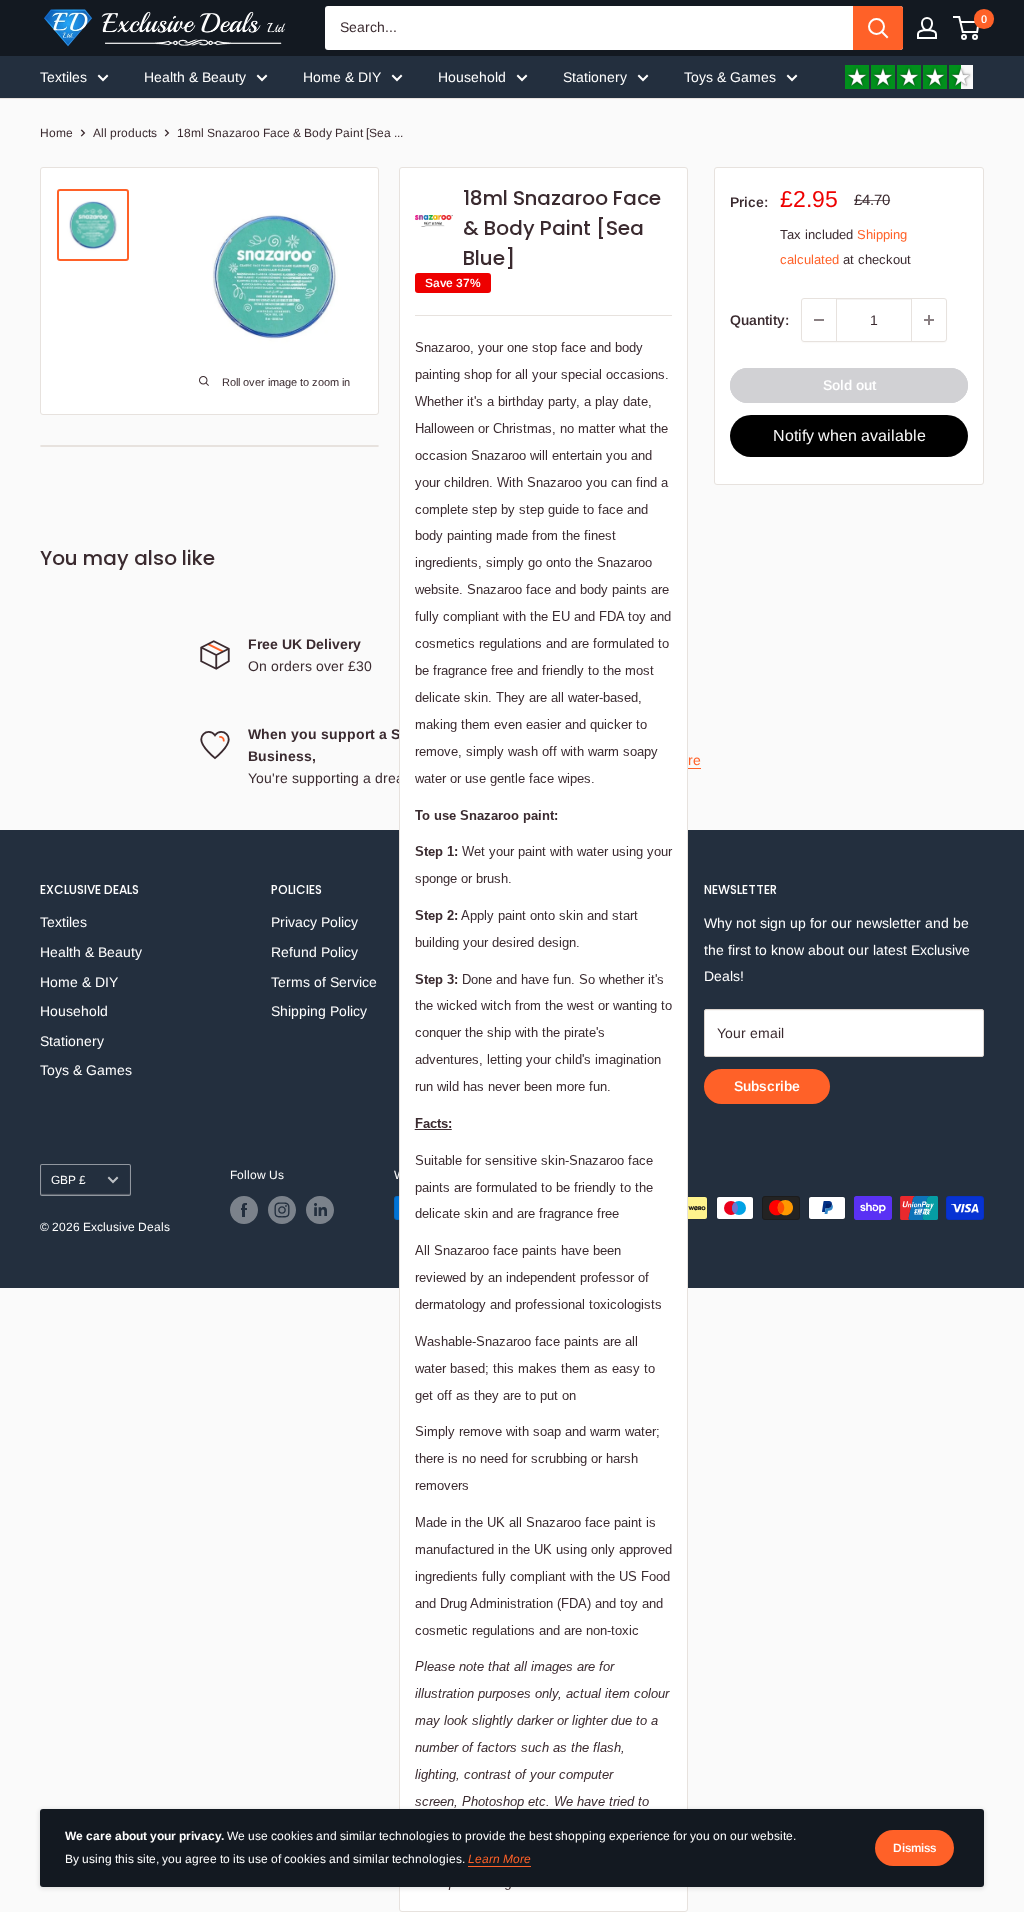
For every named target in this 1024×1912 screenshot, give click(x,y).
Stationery (595, 77)
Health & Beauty (195, 77)
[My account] (927, 28)
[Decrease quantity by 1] (819, 320)
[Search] (878, 28)
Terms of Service (324, 982)
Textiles (63, 77)
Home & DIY (342, 77)
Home (56, 133)
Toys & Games (730, 77)
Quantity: (759, 320)
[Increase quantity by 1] (929, 320)
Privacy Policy (314, 922)
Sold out (849, 385)
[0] (967, 28)
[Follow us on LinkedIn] (320, 1210)
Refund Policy (314, 952)
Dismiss (914, 1848)
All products (125, 133)
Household (472, 77)
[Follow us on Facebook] (244, 1210)
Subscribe (767, 1086)
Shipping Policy (319, 1011)
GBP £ (68, 1180)
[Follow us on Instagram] (282, 1210)
